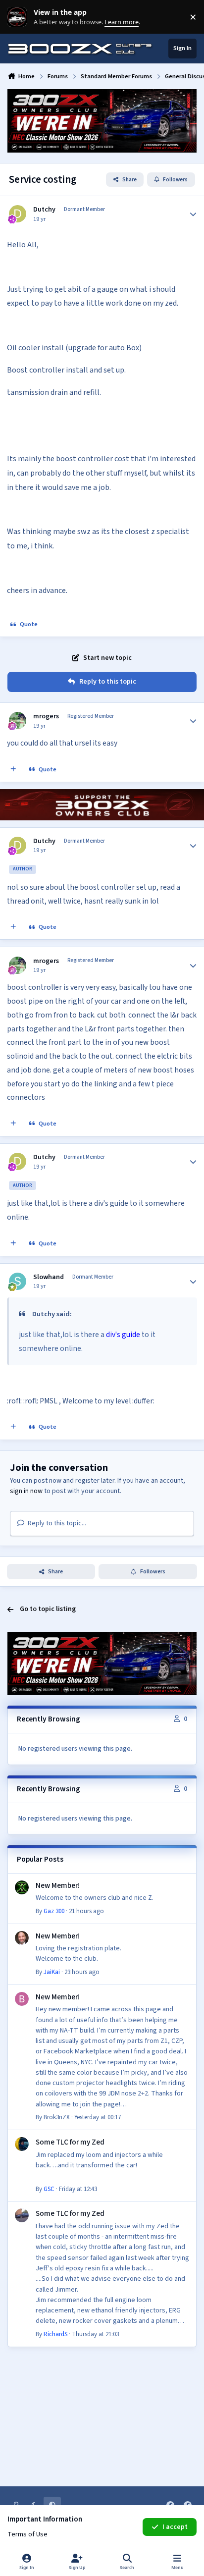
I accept (175, 2527)
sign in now (26, 1491)
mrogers (46, 716)
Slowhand (49, 1277)
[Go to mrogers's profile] (18, 721)
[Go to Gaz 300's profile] (22, 1887)
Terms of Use (27, 2534)
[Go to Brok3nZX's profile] (22, 1999)
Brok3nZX (57, 2117)
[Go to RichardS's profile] (22, 2215)
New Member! (58, 1885)
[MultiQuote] (13, 769)
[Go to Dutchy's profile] (18, 214)
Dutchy (44, 210)
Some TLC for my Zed (70, 2142)
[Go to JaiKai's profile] (22, 1938)
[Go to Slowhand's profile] (18, 1281)
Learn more (19, 17)
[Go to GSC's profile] (22, 2144)
